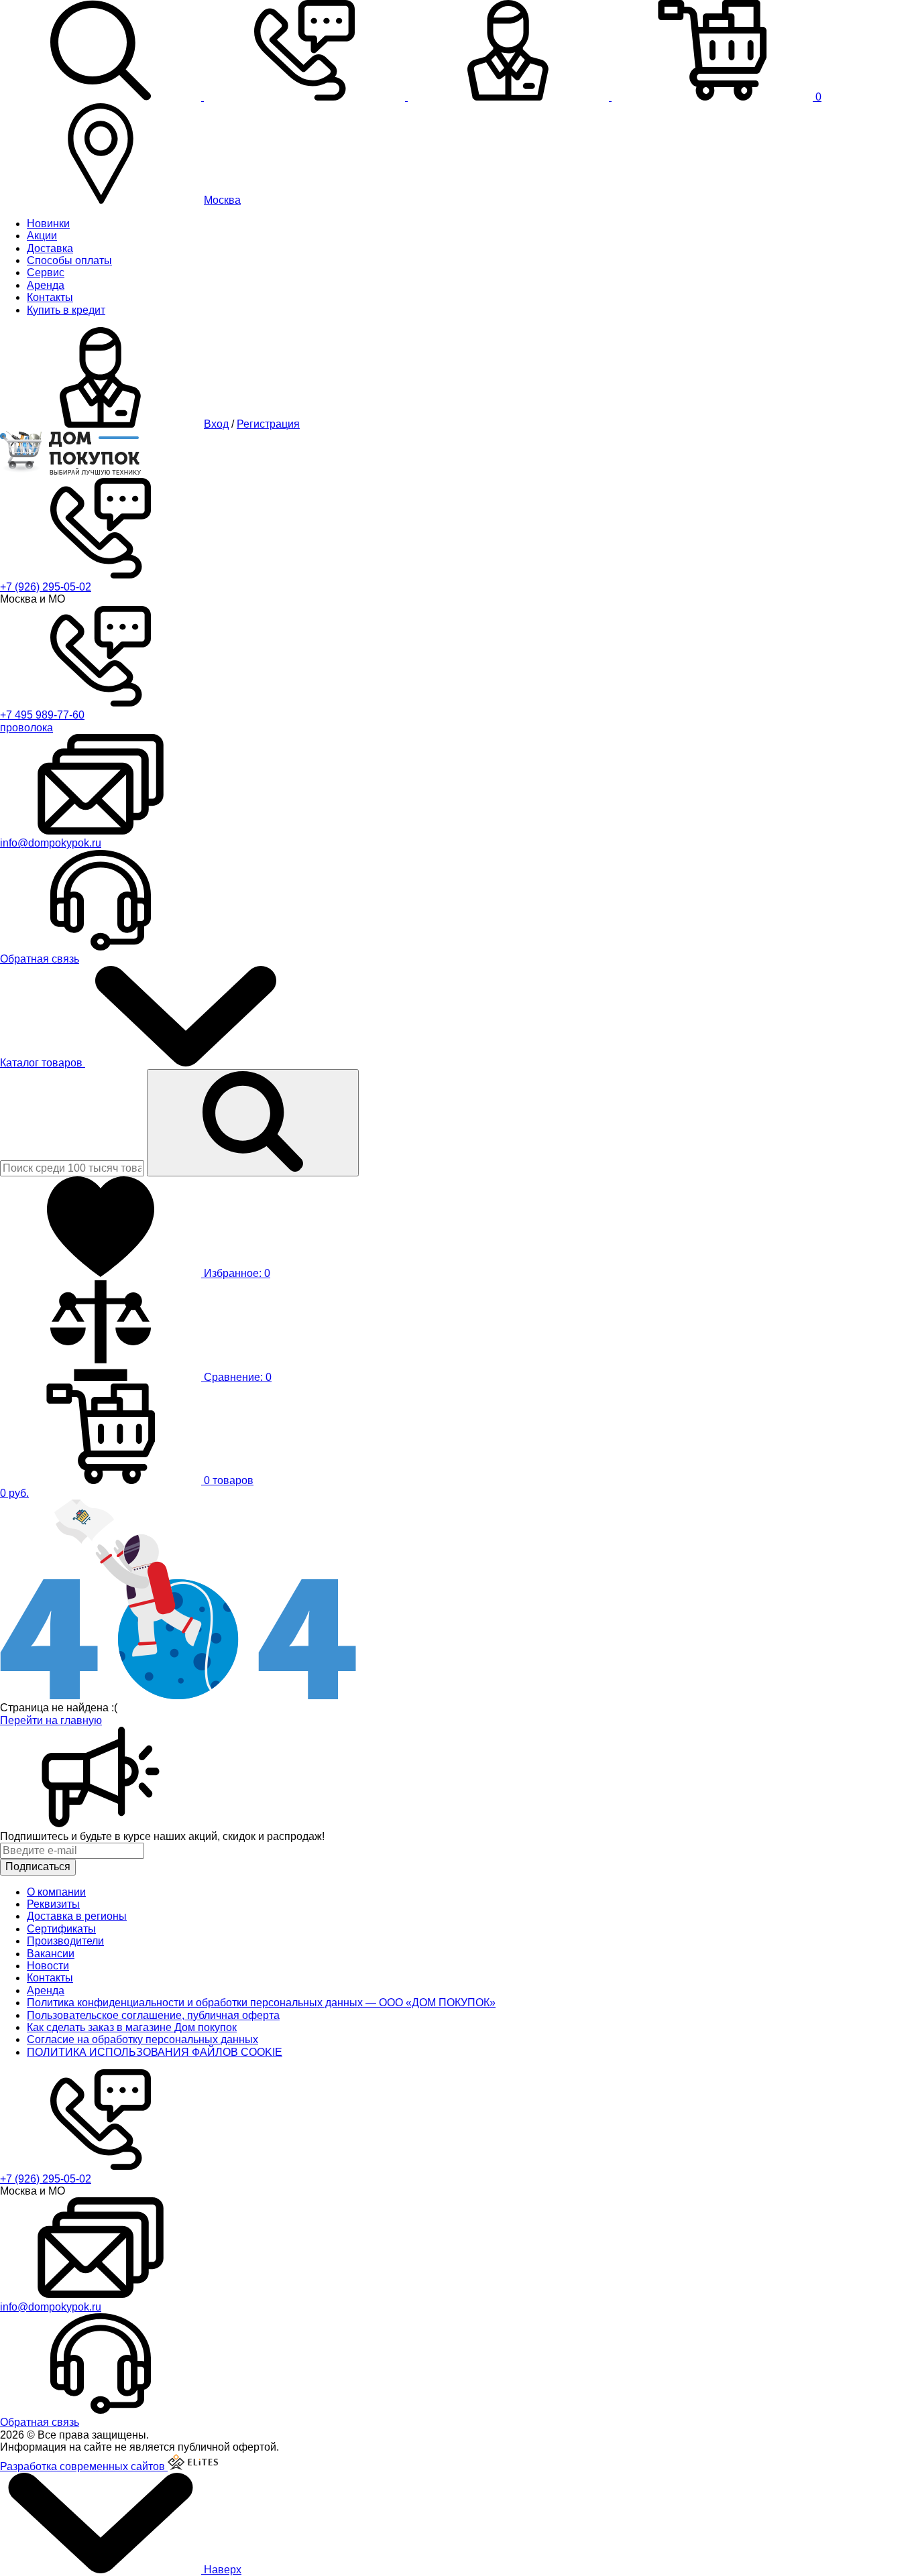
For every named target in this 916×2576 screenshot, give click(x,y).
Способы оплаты (69, 260)
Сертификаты (61, 1929)
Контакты (50, 297)
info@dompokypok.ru (51, 843)
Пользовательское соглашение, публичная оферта (153, 2015)
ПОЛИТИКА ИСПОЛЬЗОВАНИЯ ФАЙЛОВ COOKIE (155, 2052)
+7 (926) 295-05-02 (46, 587)
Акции (42, 236)
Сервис (46, 272)
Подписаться (38, 1866)
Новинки (48, 224)
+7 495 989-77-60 (42, 715)
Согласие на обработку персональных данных (142, 2039)
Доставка (50, 248)
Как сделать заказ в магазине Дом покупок (132, 2027)
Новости (48, 1966)
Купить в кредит (66, 310)
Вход (216, 424)
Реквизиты (53, 1904)
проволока (26, 728)
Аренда (46, 285)
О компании (56, 1892)
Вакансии (51, 1954)
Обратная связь (40, 959)
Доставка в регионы (77, 1916)
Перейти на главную (51, 1720)
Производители (65, 1941)
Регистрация (268, 424)
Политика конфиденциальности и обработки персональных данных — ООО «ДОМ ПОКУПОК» (261, 2003)
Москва (222, 200)
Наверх (221, 2570)
